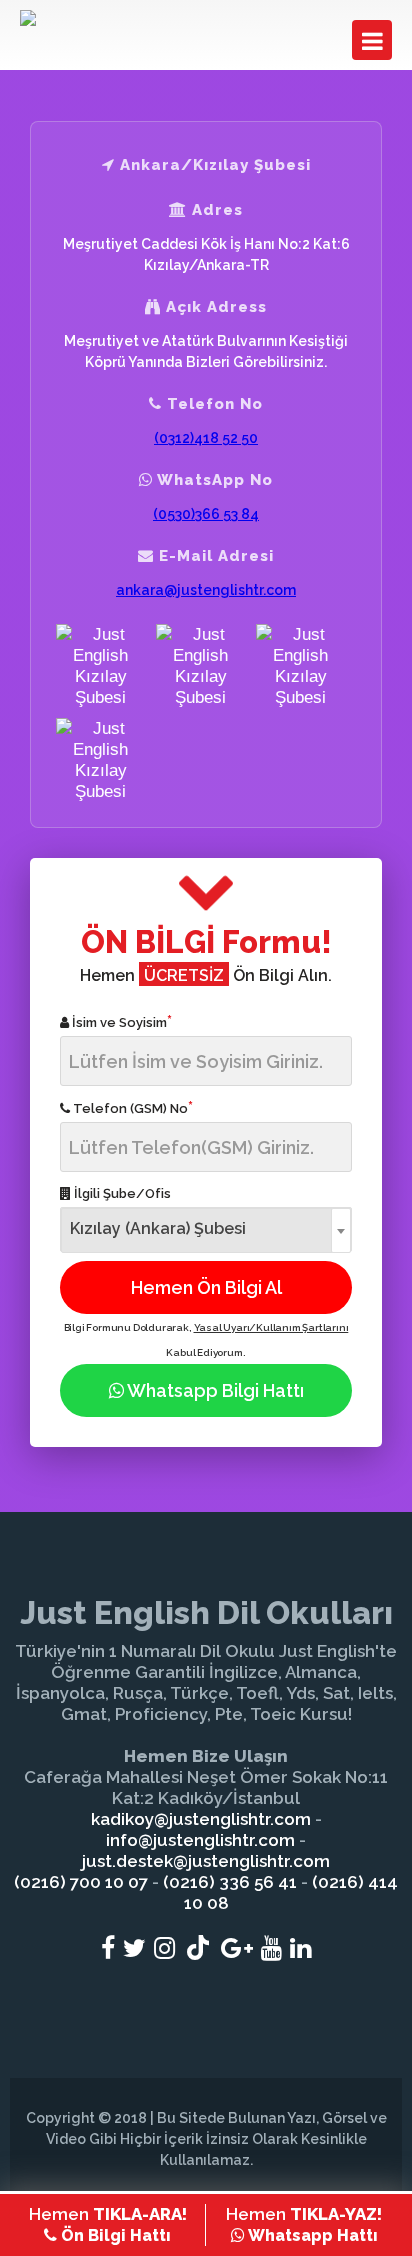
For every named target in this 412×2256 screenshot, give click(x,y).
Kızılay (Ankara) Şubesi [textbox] (158, 1228)
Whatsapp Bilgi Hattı (214, 1390)
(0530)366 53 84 (206, 514)
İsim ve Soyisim (120, 1021)
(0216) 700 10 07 (81, 1882)
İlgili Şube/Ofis (121, 1193)
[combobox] (206, 1229)
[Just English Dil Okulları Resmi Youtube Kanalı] (271, 1948)
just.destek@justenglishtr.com (206, 1861)
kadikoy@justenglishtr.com (201, 1819)
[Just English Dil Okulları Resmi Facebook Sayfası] (108, 1948)
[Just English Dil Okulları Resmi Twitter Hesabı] (134, 1948)
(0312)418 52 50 (206, 438)
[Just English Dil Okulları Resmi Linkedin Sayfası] (300, 1948)
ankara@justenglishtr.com (206, 590)
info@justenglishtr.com (200, 1840)
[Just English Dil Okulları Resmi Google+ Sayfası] (237, 1948)
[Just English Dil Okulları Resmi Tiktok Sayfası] (198, 1948)
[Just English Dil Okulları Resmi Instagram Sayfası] (164, 1948)
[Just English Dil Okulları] (95, 18)
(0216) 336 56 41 (230, 1882)
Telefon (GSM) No (131, 1107)
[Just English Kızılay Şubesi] (101, 666)
